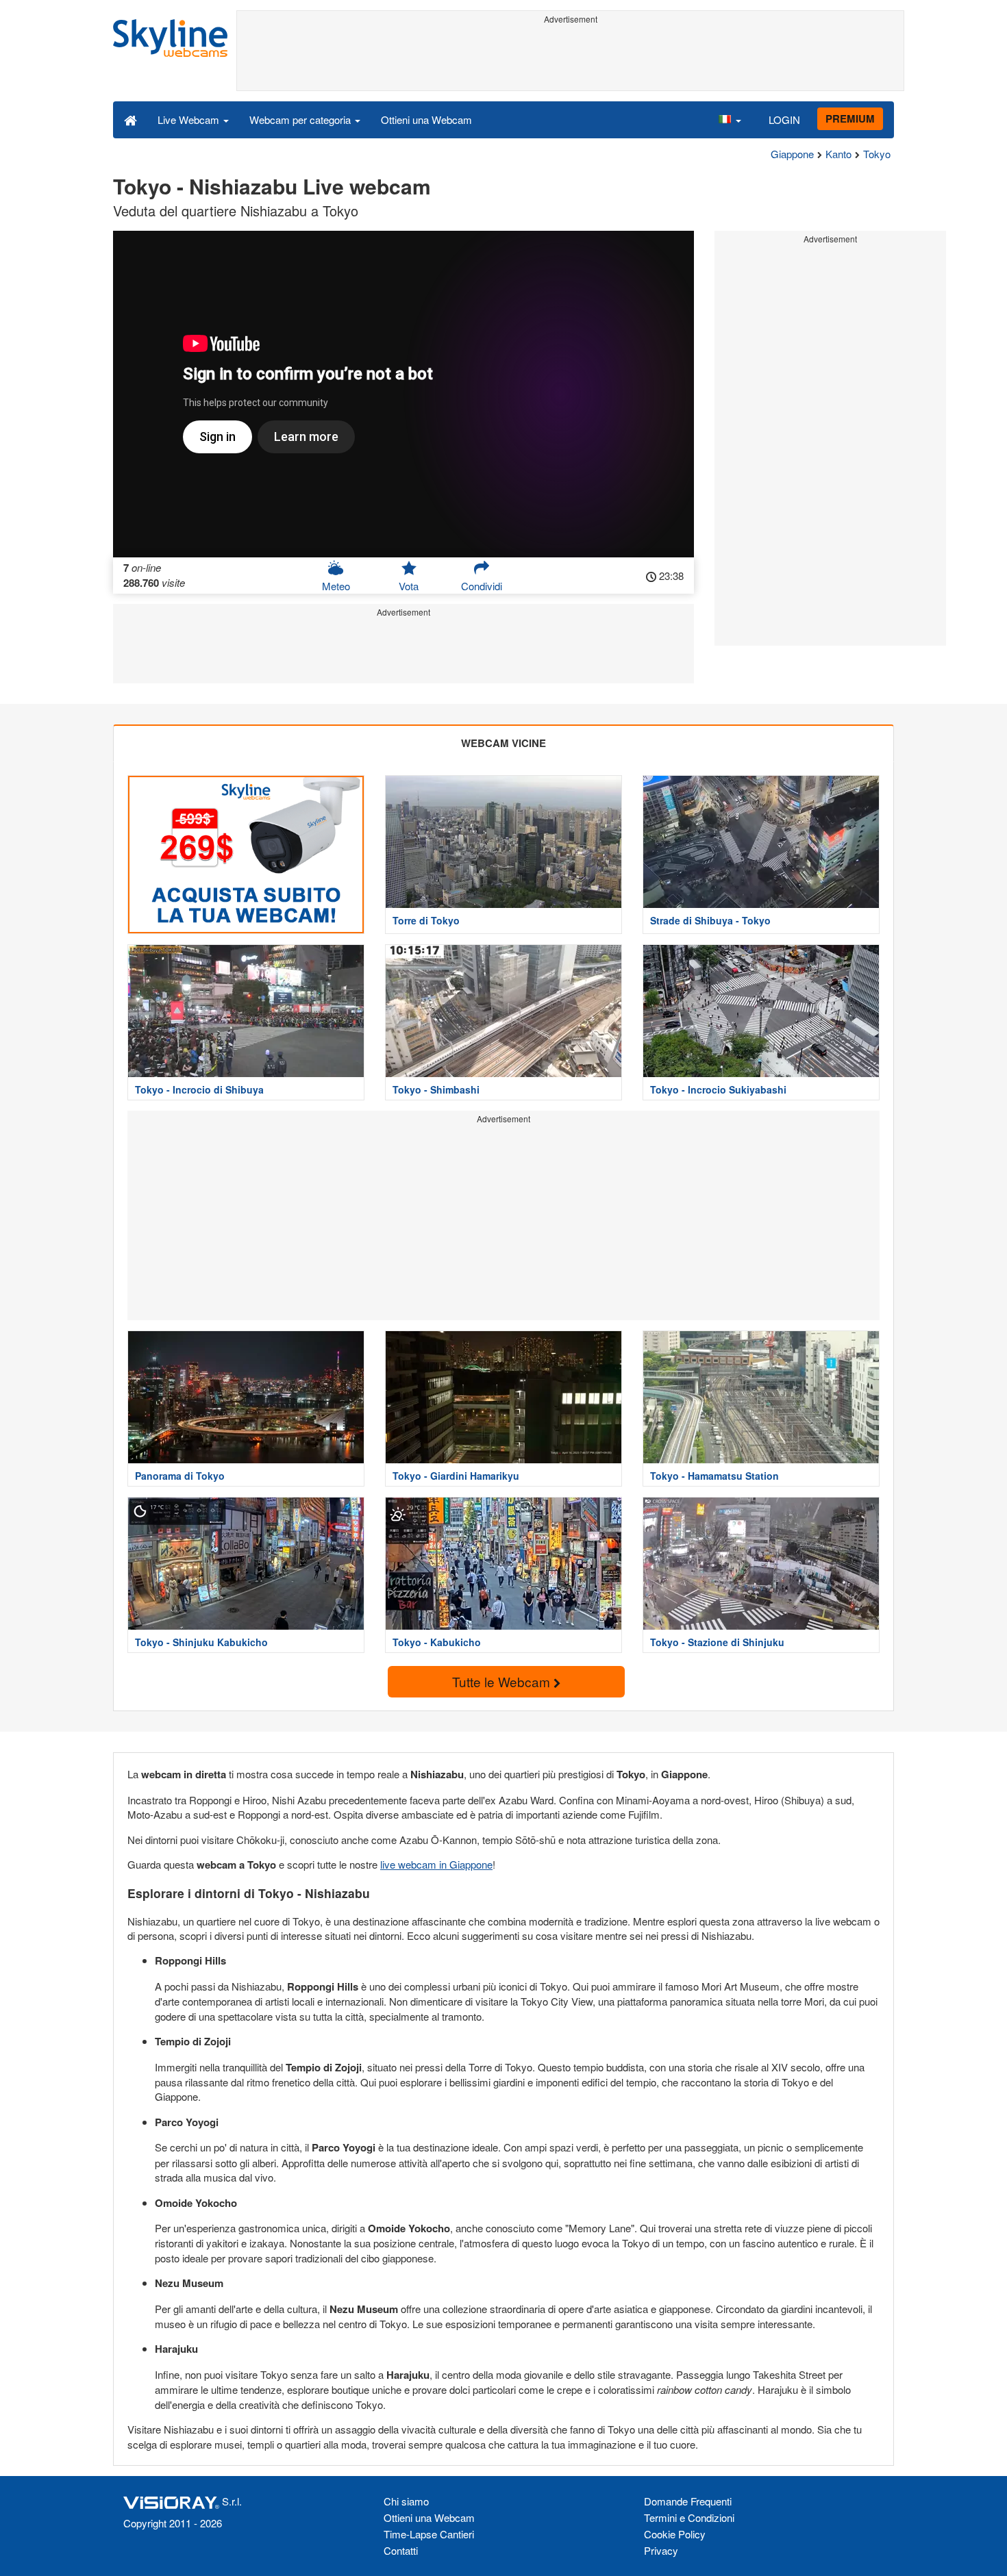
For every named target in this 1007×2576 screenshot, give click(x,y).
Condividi (482, 586)
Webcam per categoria (301, 119)
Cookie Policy (675, 2534)
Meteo (336, 586)
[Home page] (130, 119)
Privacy (661, 2550)
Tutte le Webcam (503, 1681)
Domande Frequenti (688, 2501)
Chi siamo (406, 2501)
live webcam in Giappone (436, 1864)
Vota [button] (409, 586)
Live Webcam (190, 119)
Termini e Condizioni (689, 2517)
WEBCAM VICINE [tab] (503, 743)
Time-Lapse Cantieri (429, 2534)
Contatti (401, 2550)
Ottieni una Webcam (426, 119)
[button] (730, 119)
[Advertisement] (570, 60)
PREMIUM (850, 118)
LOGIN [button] (784, 119)
